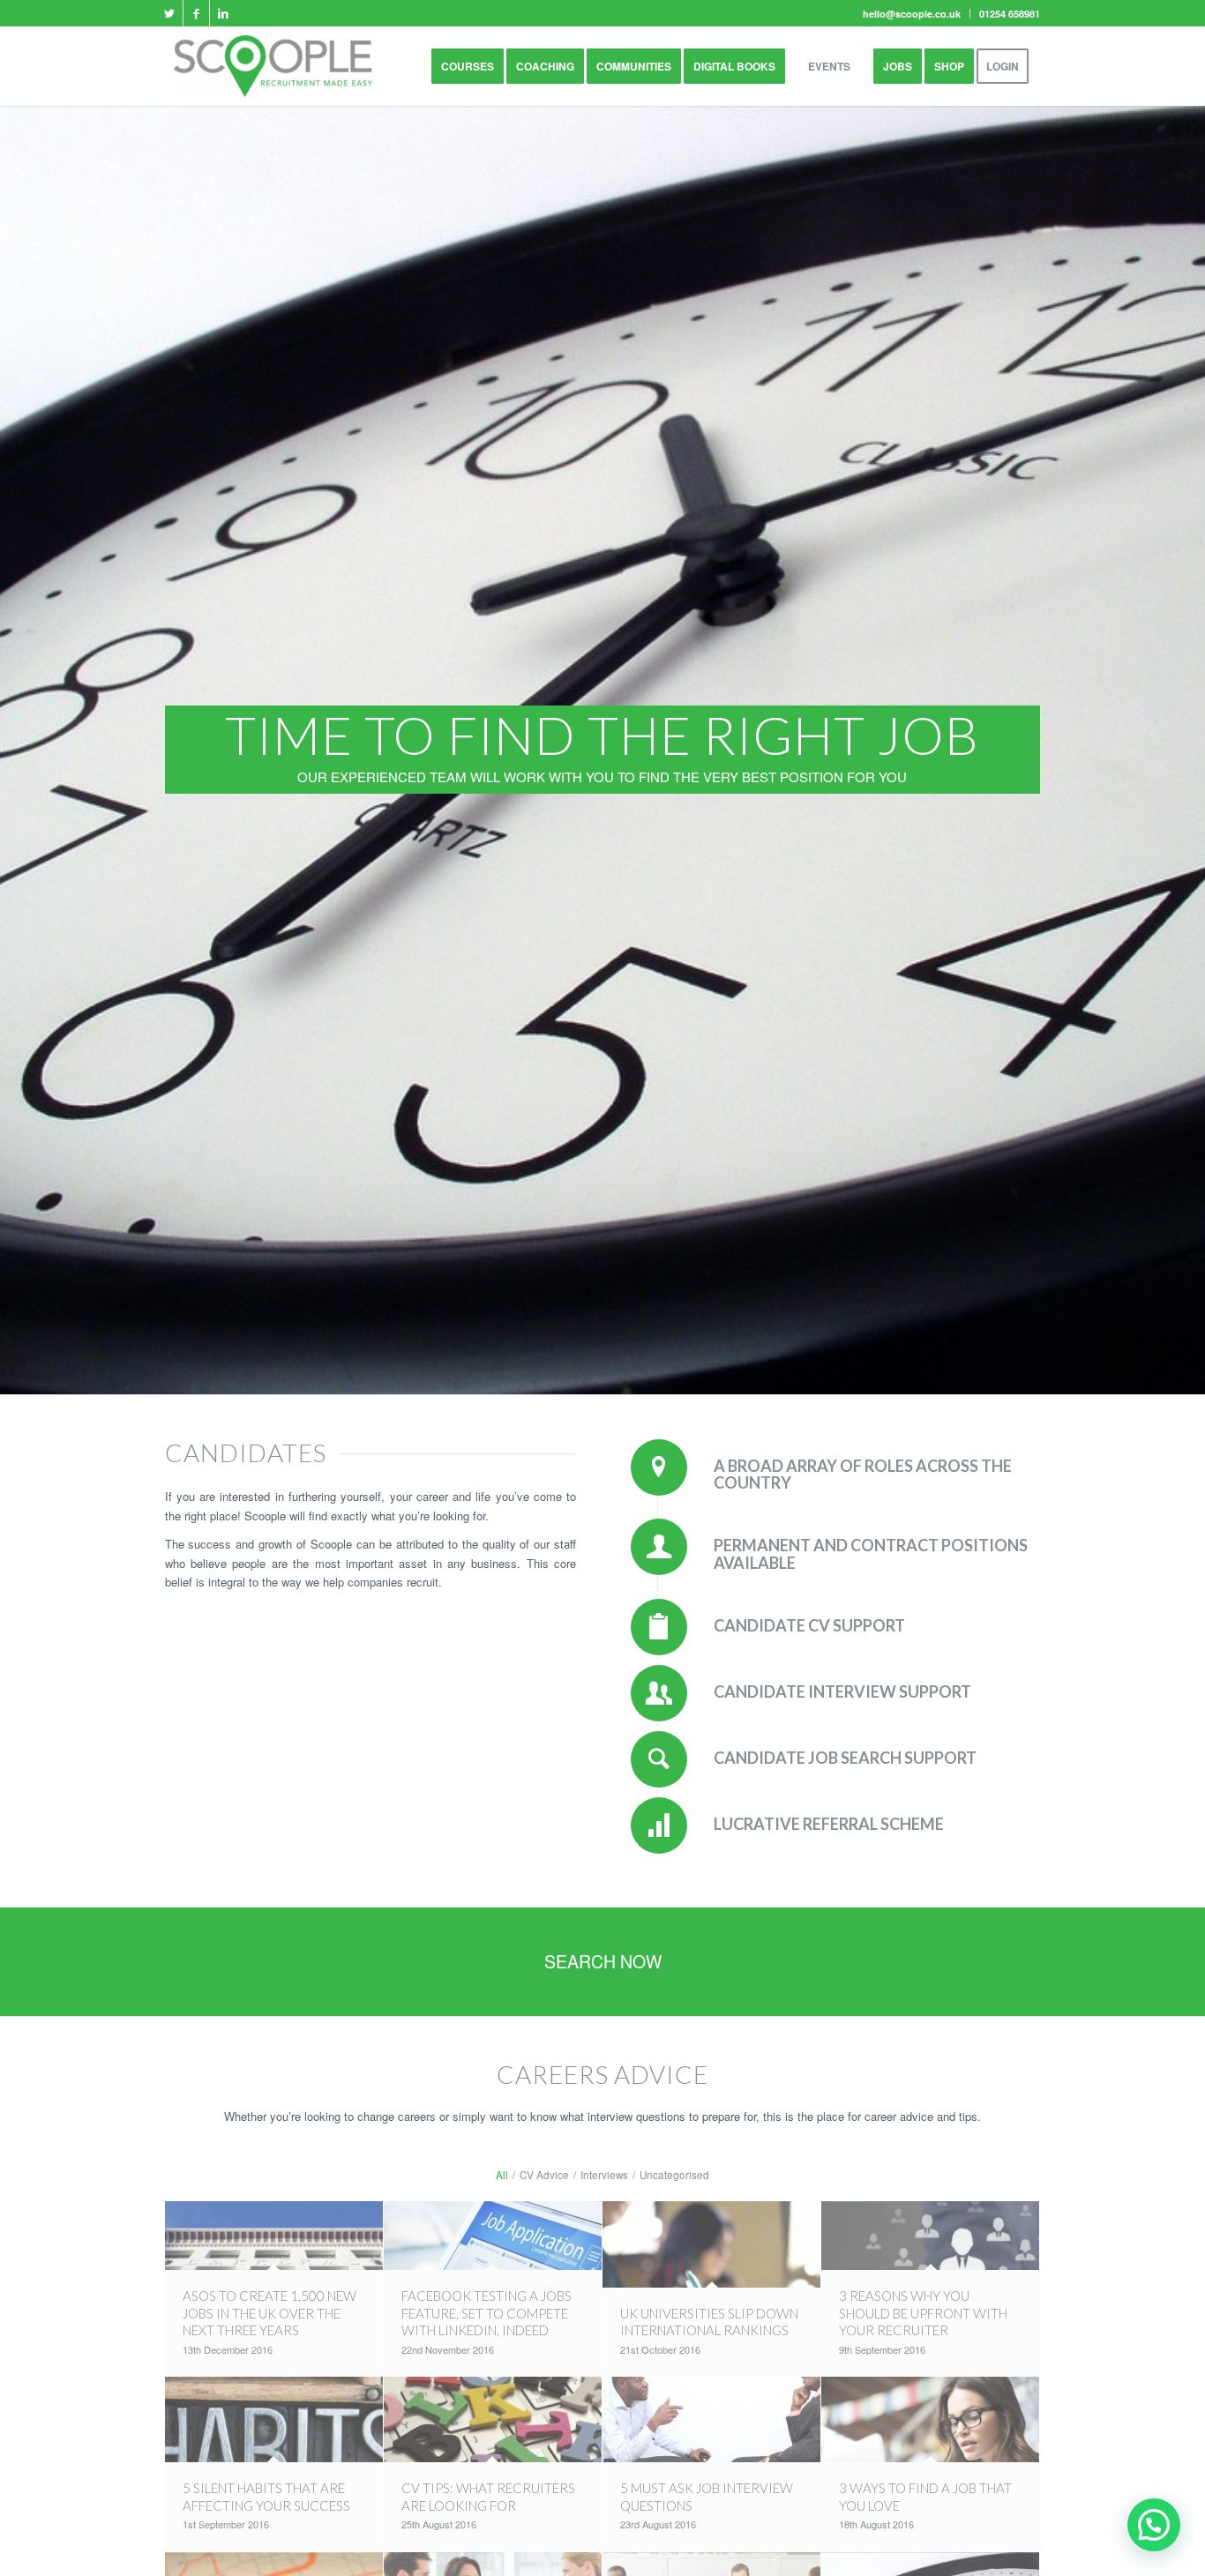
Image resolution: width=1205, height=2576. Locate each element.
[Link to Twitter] (170, 13)
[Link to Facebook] (196, 13)
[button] (1154, 2525)
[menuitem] (912, 14)
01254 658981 (1010, 14)
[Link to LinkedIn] (223, 13)
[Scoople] (273, 66)
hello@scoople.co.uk (912, 14)
